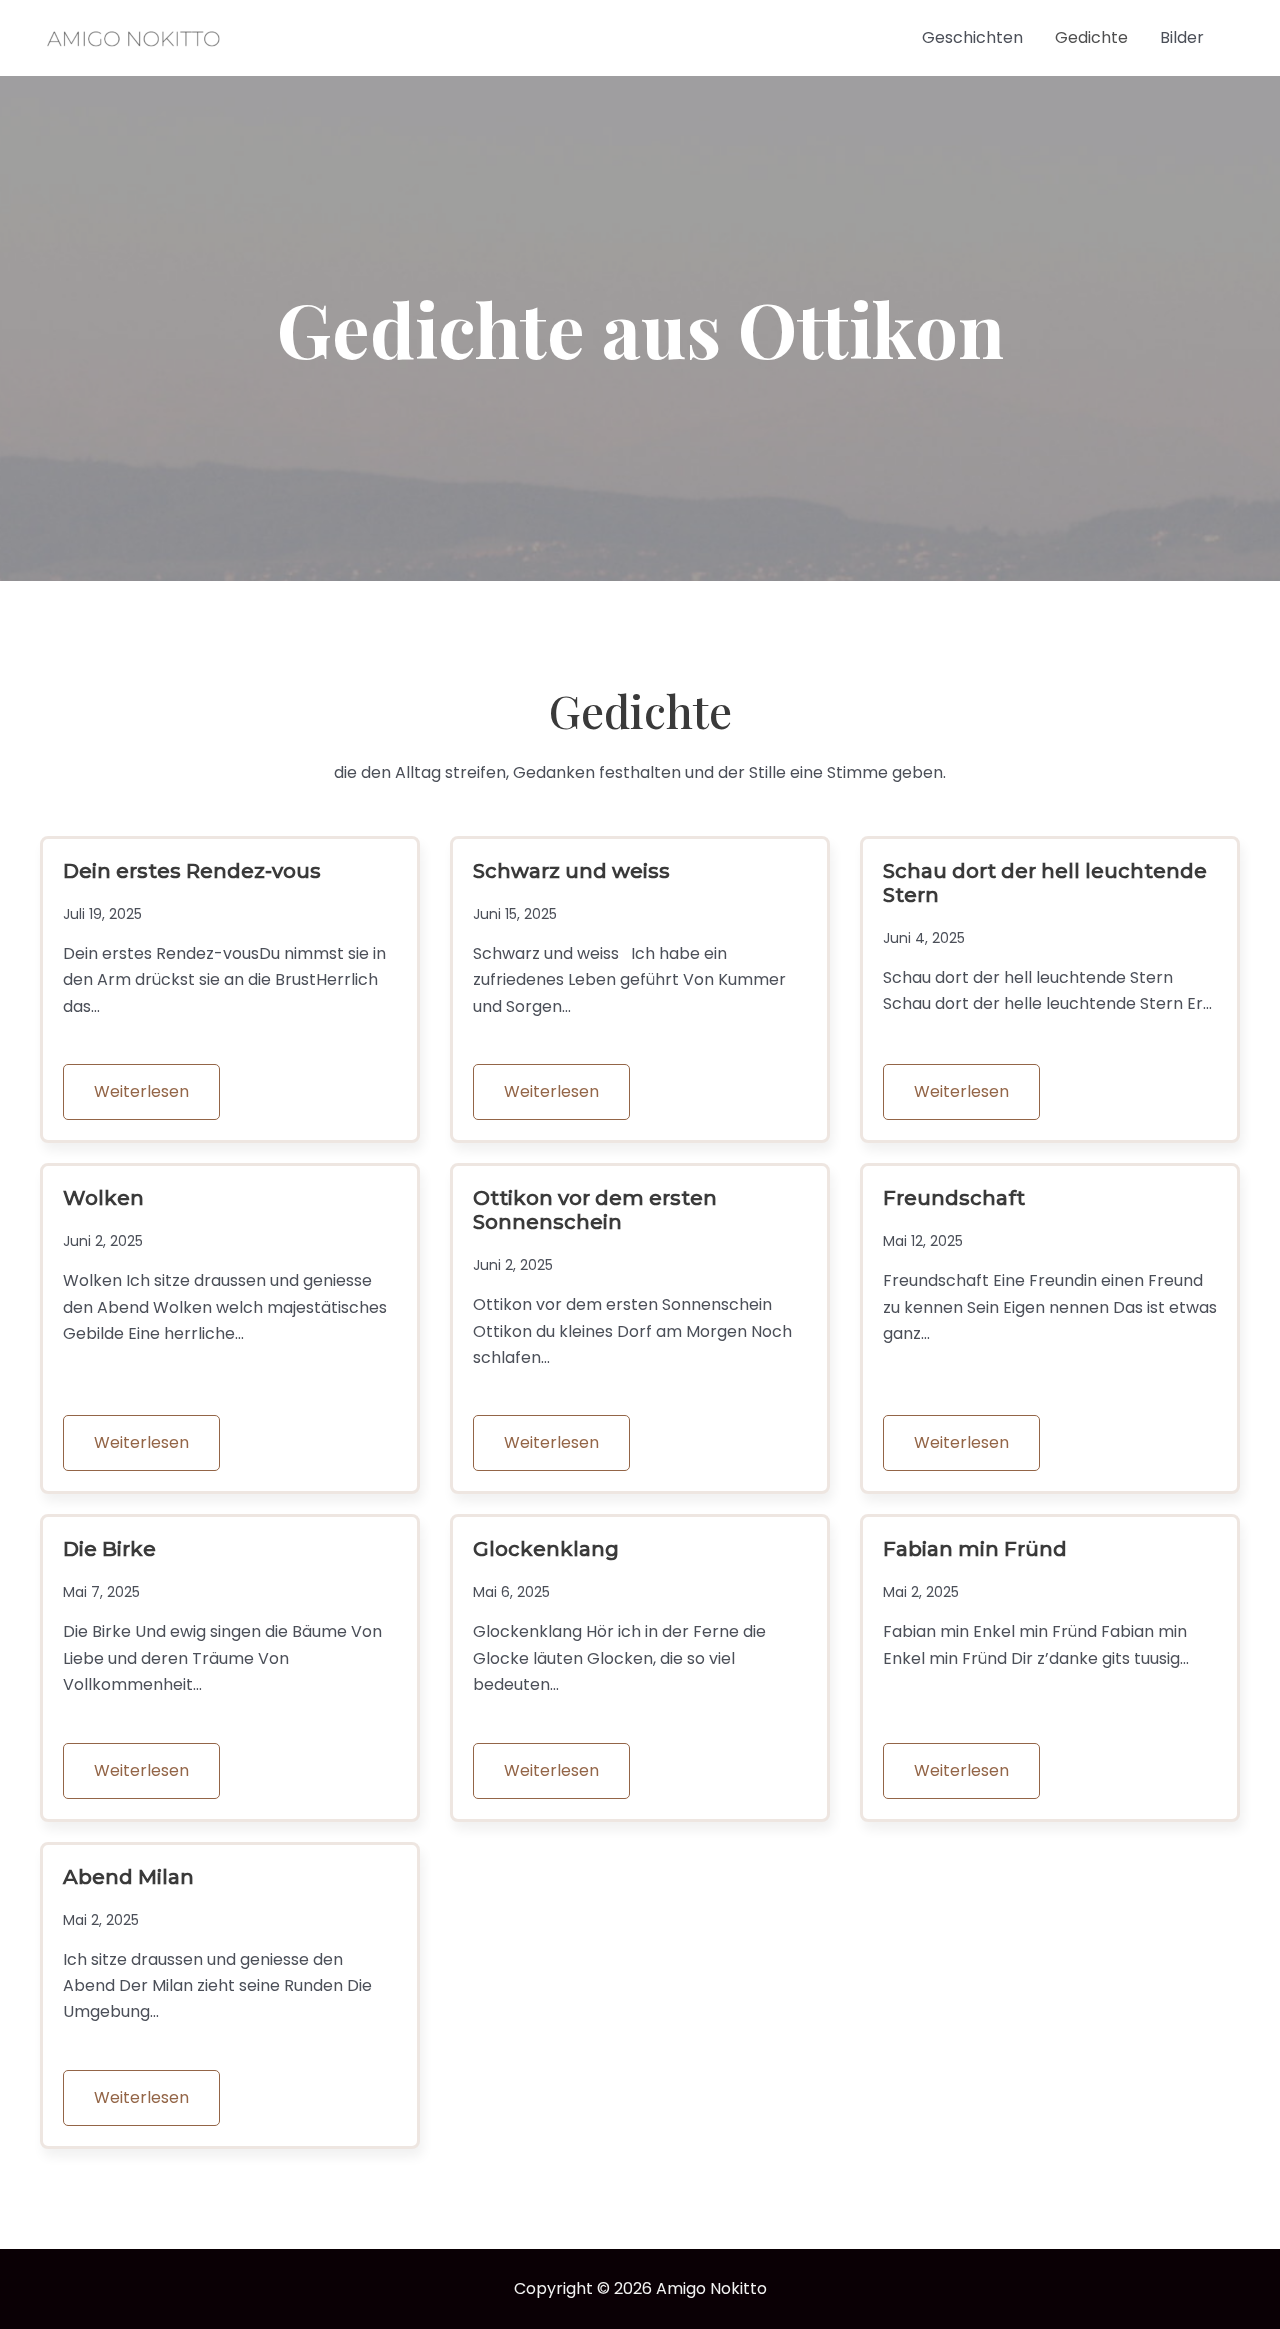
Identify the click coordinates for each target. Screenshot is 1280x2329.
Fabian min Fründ (975, 1549)
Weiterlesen (141, 1091)
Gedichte (1091, 37)
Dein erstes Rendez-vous (192, 871)
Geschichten (972, 37)
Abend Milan (128, 1877)
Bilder (1182, 37)
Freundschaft (954, 1198)
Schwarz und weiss (571, 871)
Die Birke (109, 1549)
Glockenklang (546, 1549)
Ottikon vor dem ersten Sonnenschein (595, 1210)
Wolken (103, 1198)
